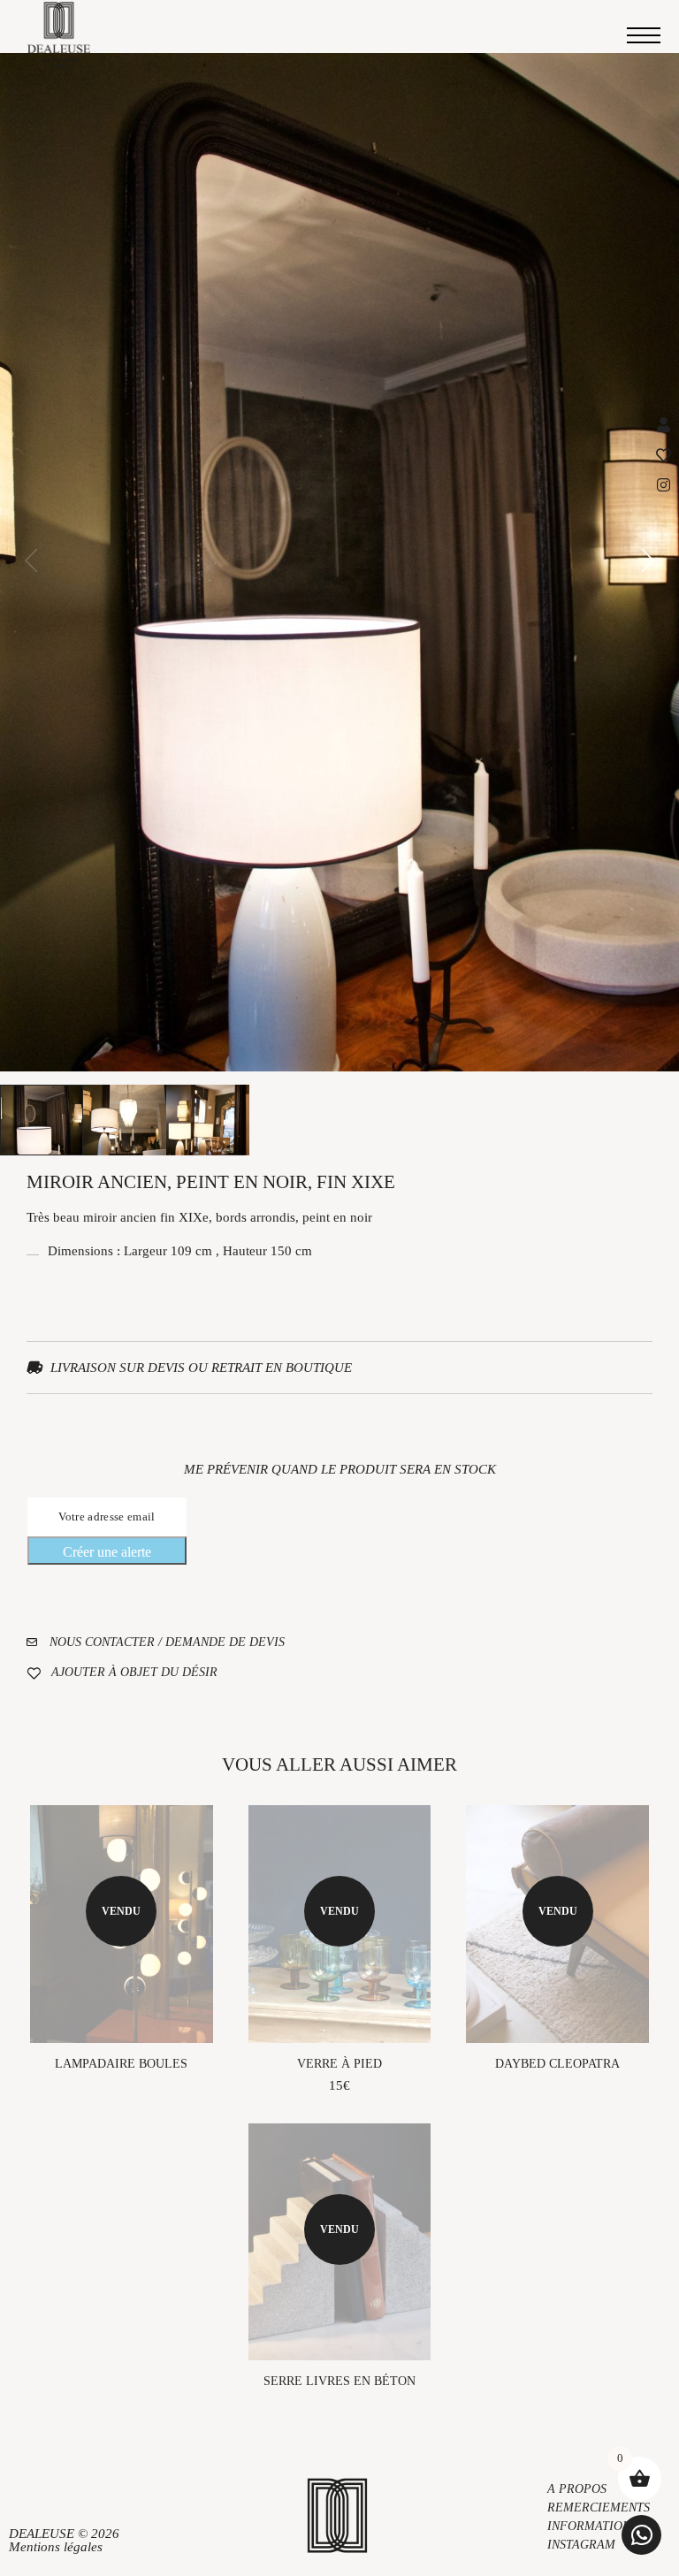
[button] (641, 2535)
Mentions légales (56, 2547)
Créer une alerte (107, 1552)
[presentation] (31, 562)
